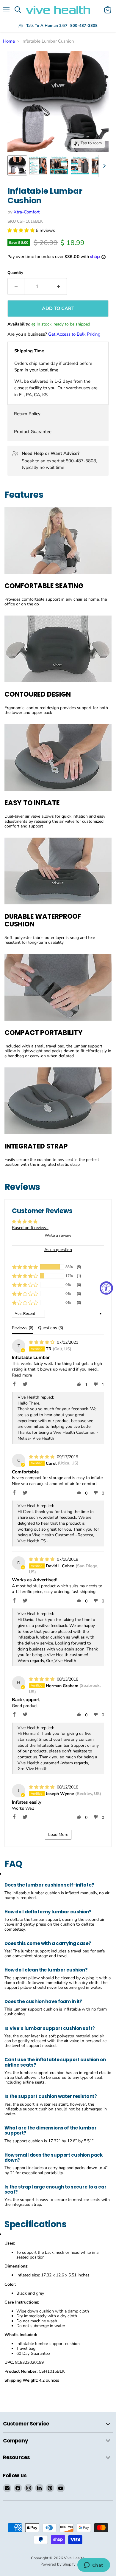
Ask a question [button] (58, 1250)
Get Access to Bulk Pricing (74, 334)
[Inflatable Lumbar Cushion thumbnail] (17, 165)
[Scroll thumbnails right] (103, 166)
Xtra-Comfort (27, 212)
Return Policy (27, 414)
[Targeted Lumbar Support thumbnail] (59, 165)
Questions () (51, 1328)
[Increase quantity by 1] (59, 286)
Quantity (15, 273)
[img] (42, 1342)
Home (9, 41)
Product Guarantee (33, 432)
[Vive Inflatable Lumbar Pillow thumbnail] (38, 165)
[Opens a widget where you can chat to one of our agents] (94, 2566)
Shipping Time (29, 351)
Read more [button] (22, 1375)
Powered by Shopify (58, 2564)
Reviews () (23, 1328)
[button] (22, 230)
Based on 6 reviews (30, 1228)
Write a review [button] (58, 1235)
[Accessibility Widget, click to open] (106, 1288)
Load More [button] (58, 1835)
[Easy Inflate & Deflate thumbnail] (80, 165)
